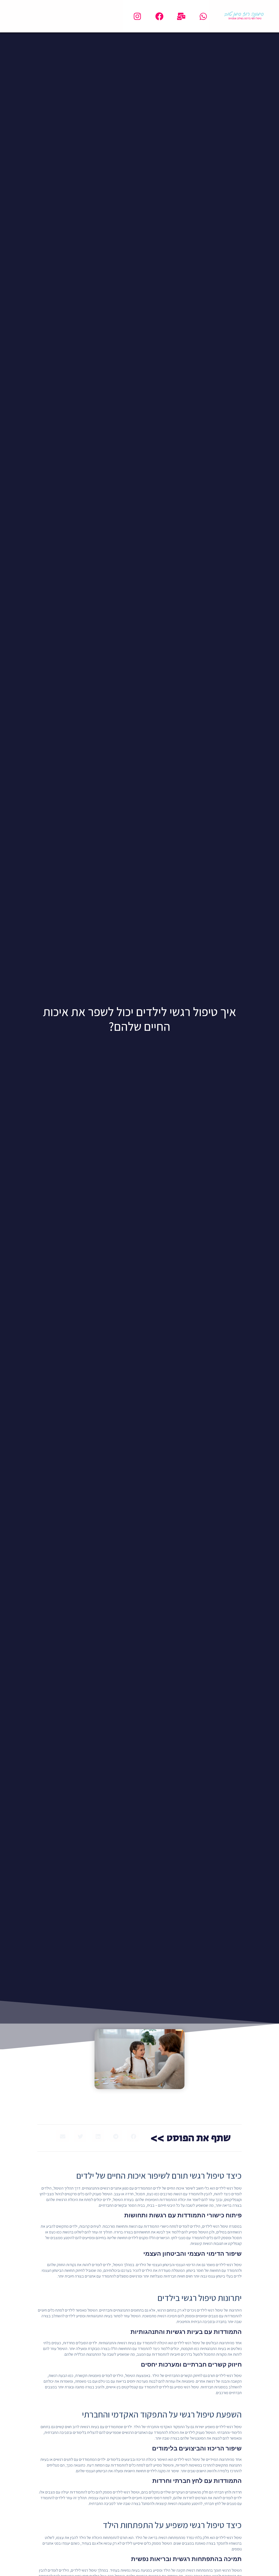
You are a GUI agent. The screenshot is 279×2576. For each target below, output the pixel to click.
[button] (133, 2136)
